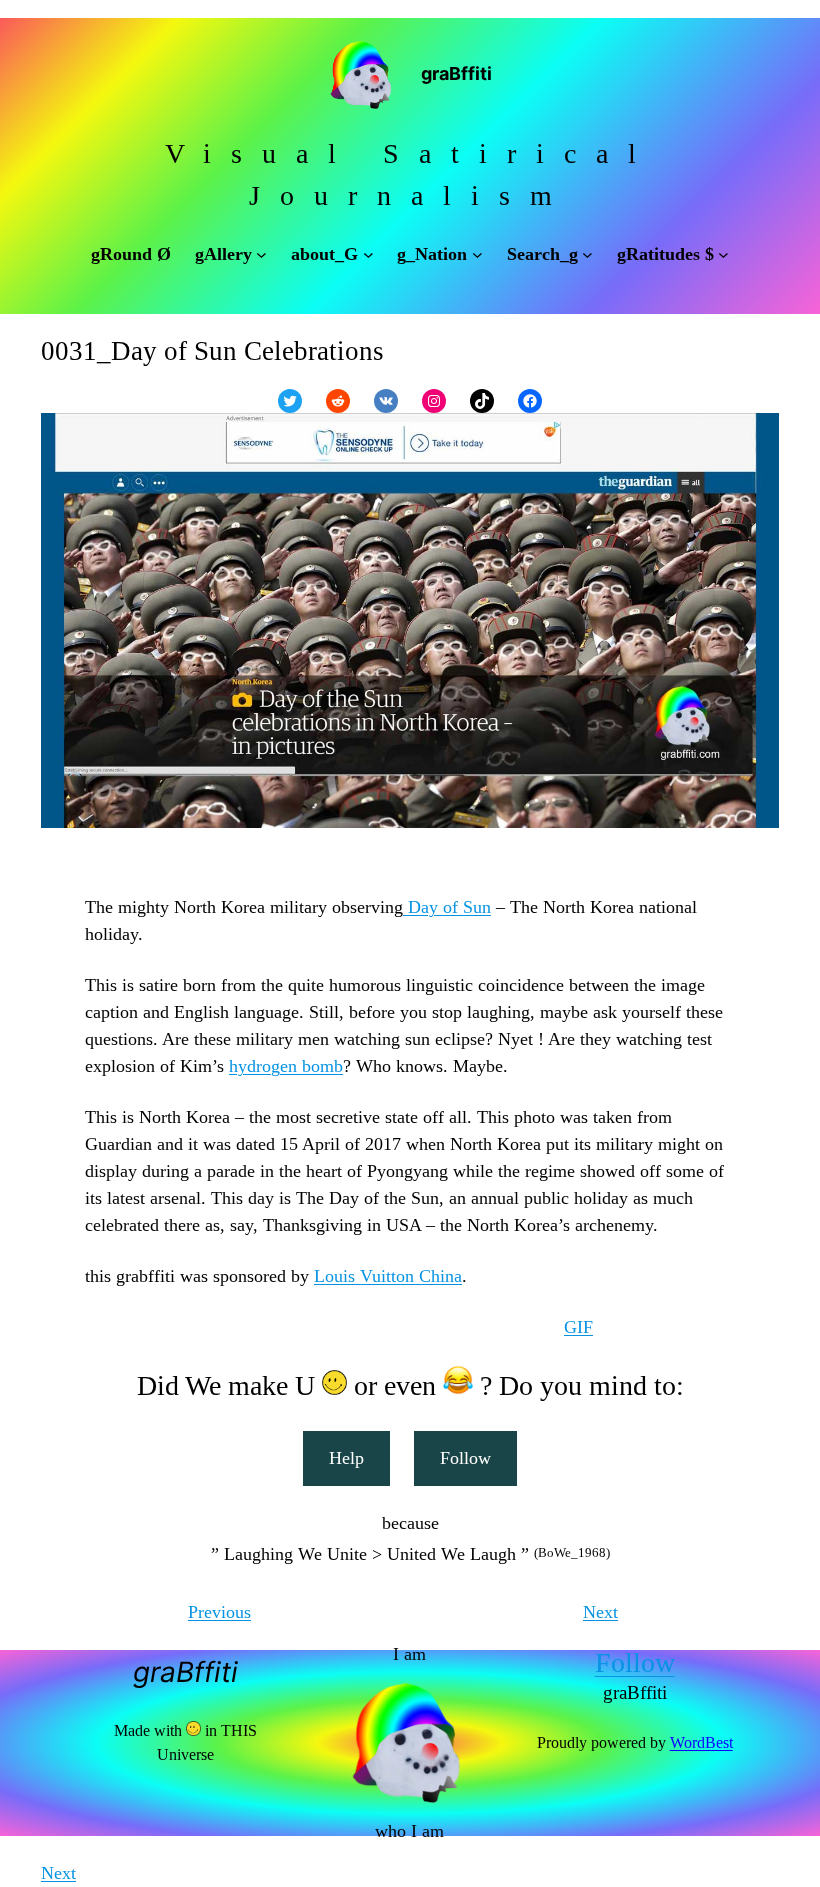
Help (346, 1458)
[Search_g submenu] (587, 254)
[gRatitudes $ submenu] (723, 254)
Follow (465, 1458)
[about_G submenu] (368, 254)
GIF (578, 1327)
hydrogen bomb (286, 1066)
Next (600, 1612)
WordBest (701, 1742)
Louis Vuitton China (388, 1276)
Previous (219, 1612)
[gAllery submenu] (261, 254)
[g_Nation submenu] (477, 254)
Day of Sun (447, 907)
